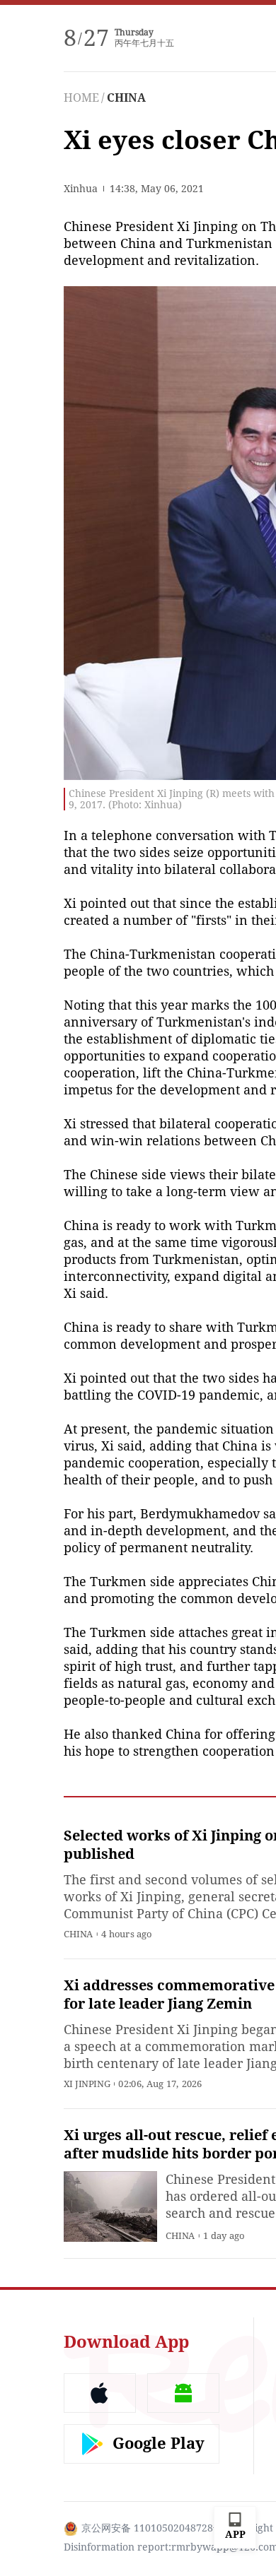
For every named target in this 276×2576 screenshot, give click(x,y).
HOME (81, 98)
